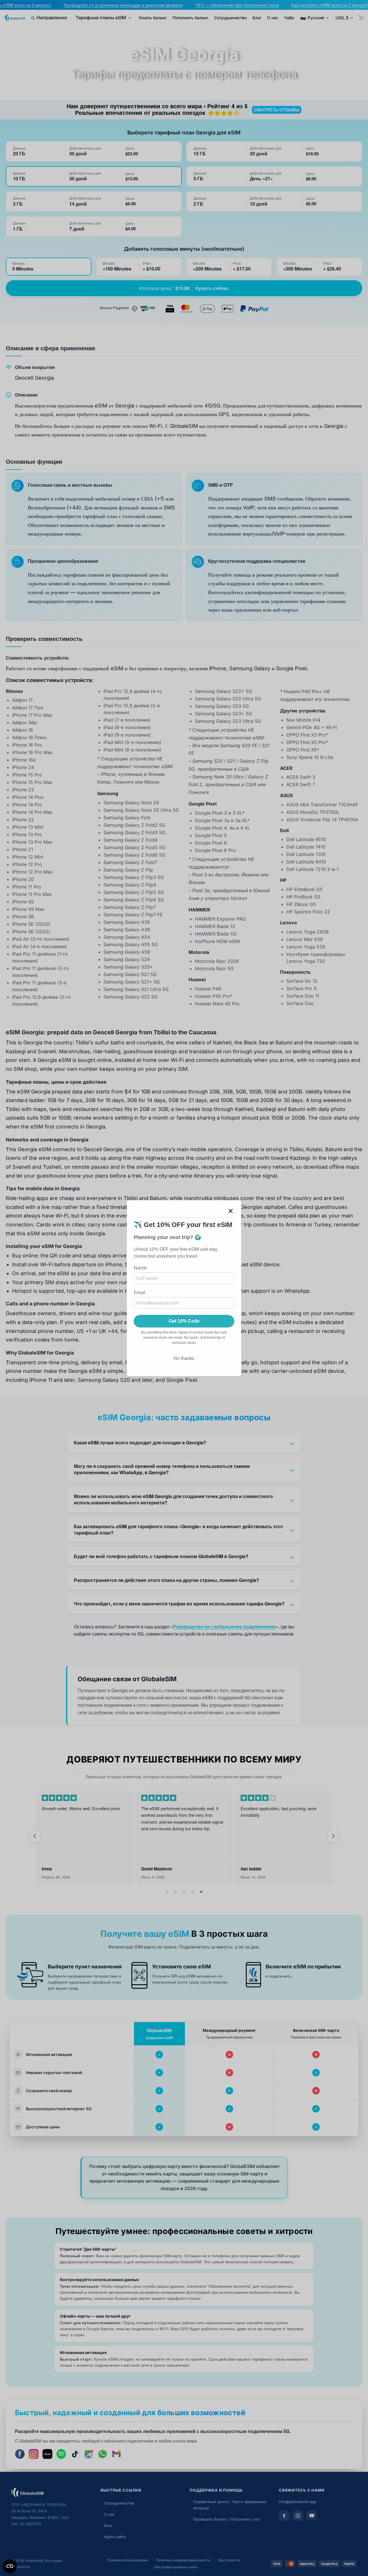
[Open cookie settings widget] (10, 2566)
